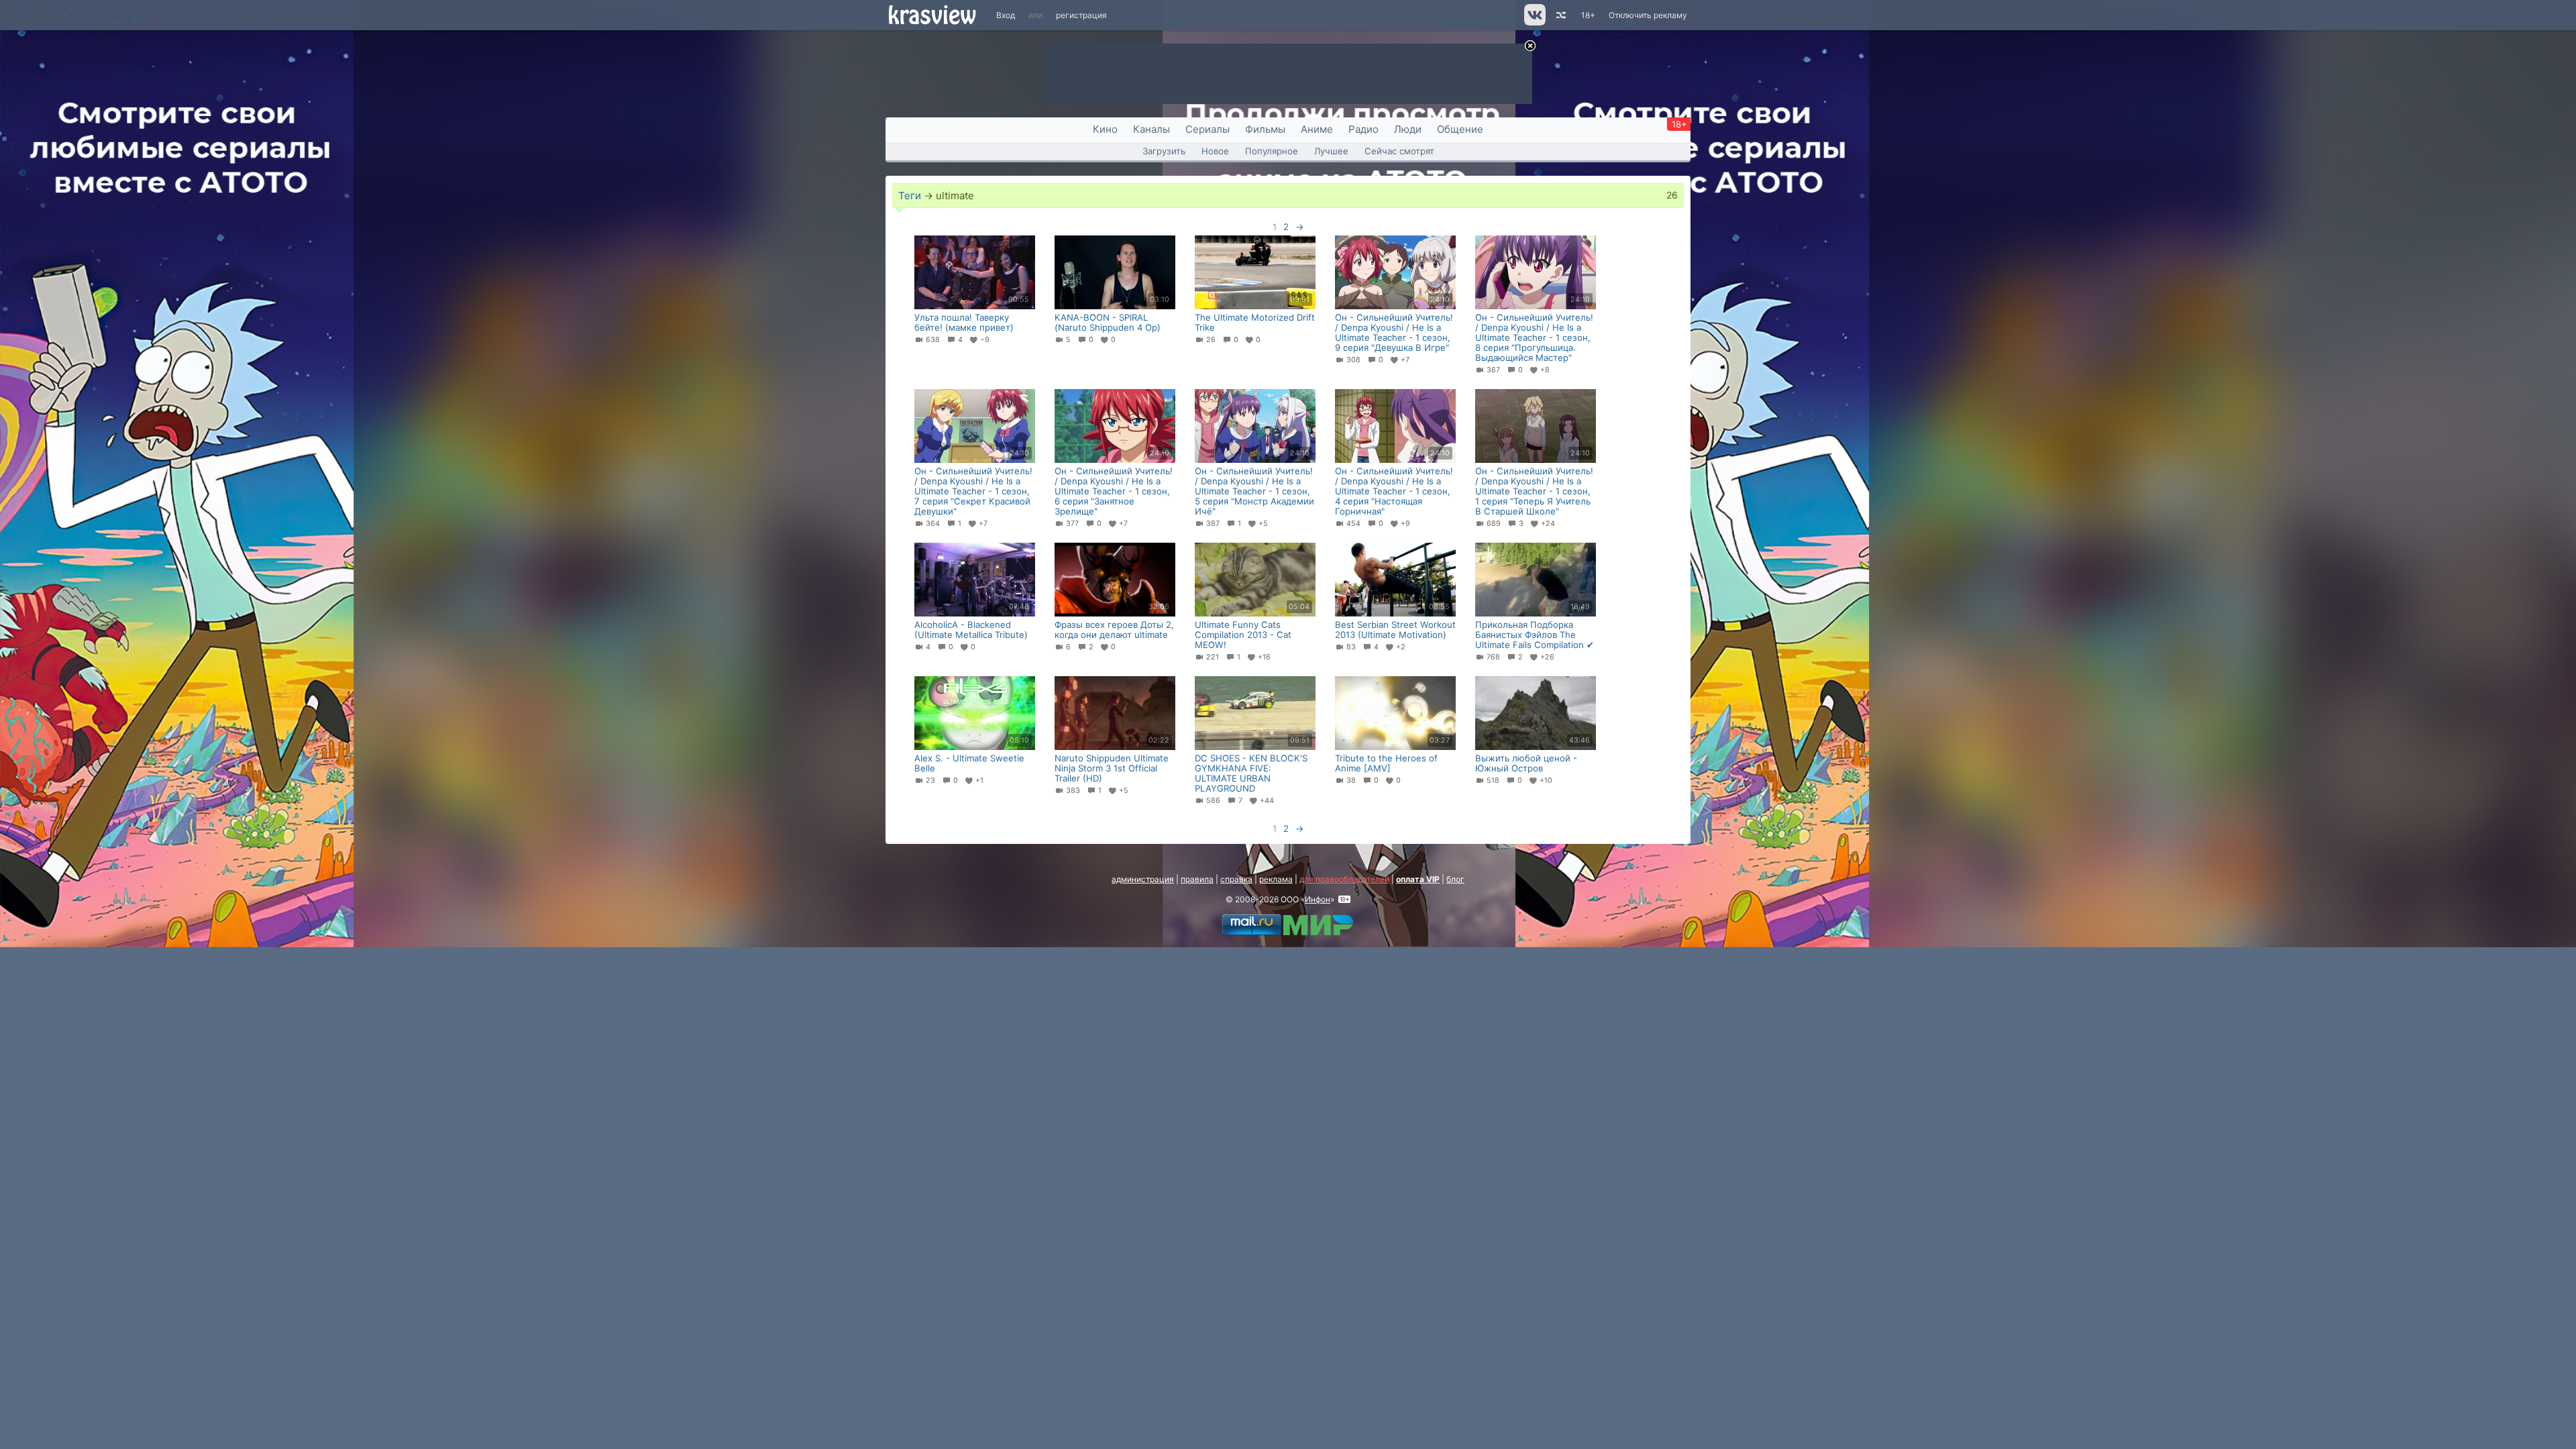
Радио (1363, 129)
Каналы (1151, 129)
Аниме (1317, 129)
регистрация (1081, 15)
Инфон (1318, 899)
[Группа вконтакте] (1534, 22)
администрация (1143, 879)
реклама (1276, 879)
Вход (1006, 15)
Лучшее (1331, 151)
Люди (1408, 129)
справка (1236, 879)
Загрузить (1164, 151)
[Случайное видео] (1560, 15)
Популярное (1272, 151)
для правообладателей (1344, 879)
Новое (1215, 151)
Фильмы (1265, 129)
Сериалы (1207, 129)
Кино (1105, 129)
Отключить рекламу (1648, 15)
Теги (910, 196)
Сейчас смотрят (1399, 151)
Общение (1460, 129)
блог (1455, 879)
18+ (1588, 15)
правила (1197, 879)
